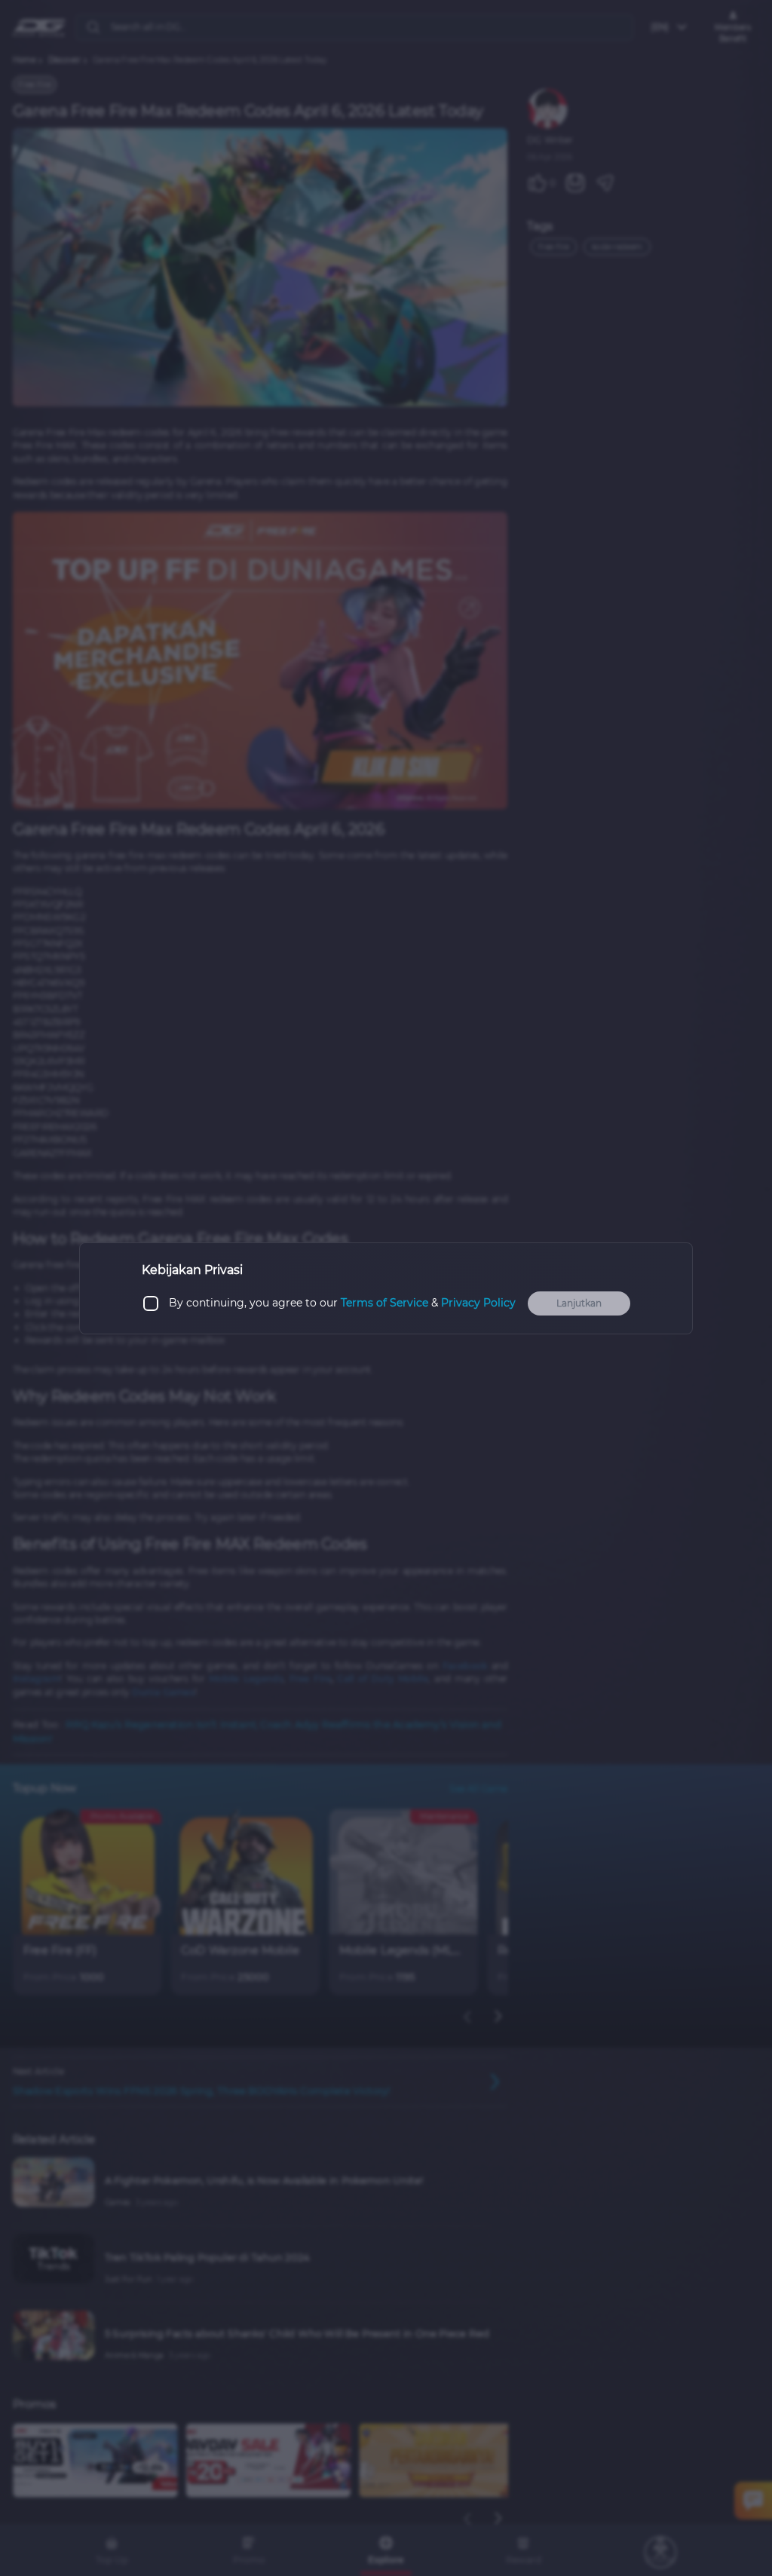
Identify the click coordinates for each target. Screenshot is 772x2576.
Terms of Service (384, 1303)
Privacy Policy (478, 1303)
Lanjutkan (579, 1303)
